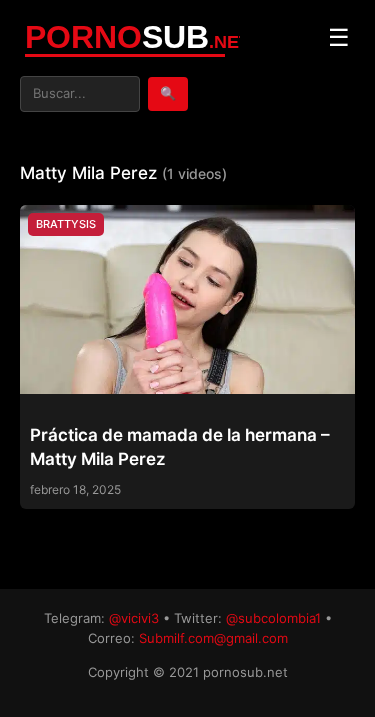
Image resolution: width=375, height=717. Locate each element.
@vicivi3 (134, 618)
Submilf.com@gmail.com (213, 638)
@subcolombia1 (273, 618)
